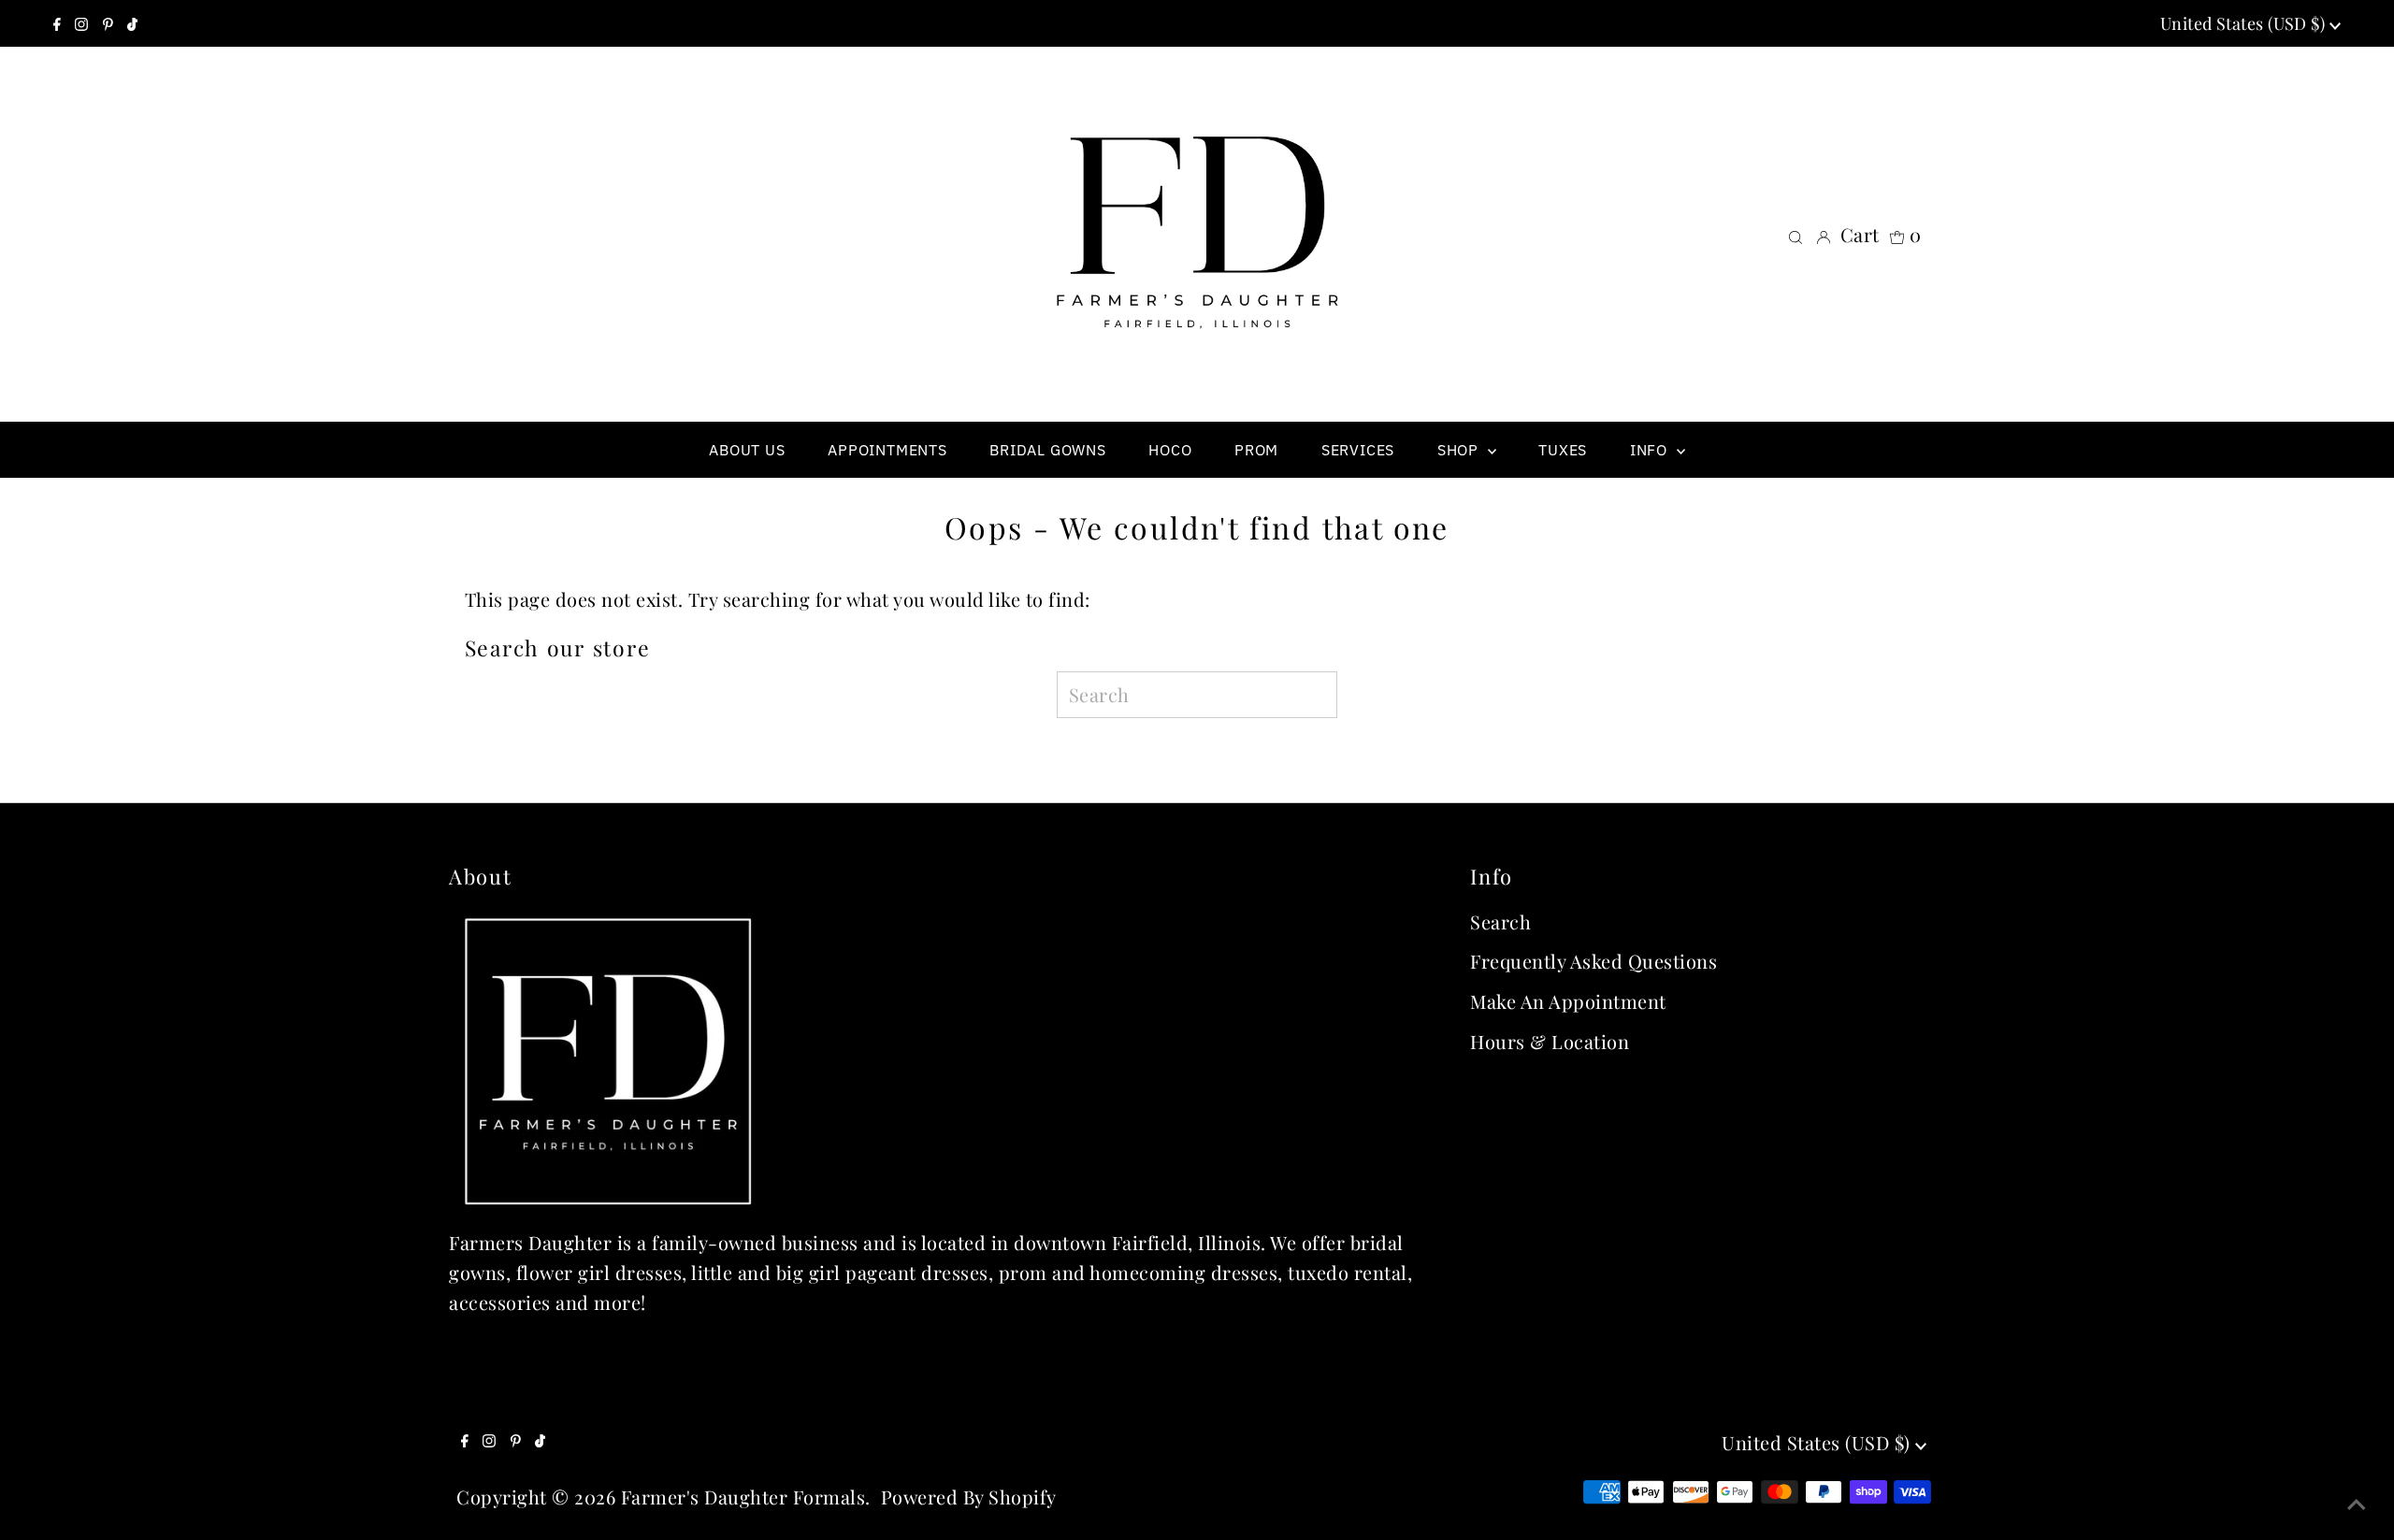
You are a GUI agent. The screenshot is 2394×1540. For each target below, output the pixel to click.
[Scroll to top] (2357, 1503)
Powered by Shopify (969, 1497)
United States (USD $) (2245, 23)
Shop (1460, 450)
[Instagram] (81, 23)
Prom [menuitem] (1256, 450)
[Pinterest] (108, 23)
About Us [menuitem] (747, 450)
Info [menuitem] (1651, 450)
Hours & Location (1550, 1041)
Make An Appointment (1568, 1001)
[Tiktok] (132, 23)
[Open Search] (1795, 235)
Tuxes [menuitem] (1563, 450)
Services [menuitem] (1358, 450)
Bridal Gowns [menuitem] (1048, 450)
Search (1500, 921)
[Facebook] (57, 23)
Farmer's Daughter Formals (743, 1497)
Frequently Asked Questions (1594, 961)
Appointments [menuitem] (887, 450)
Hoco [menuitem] (1170, 450)
